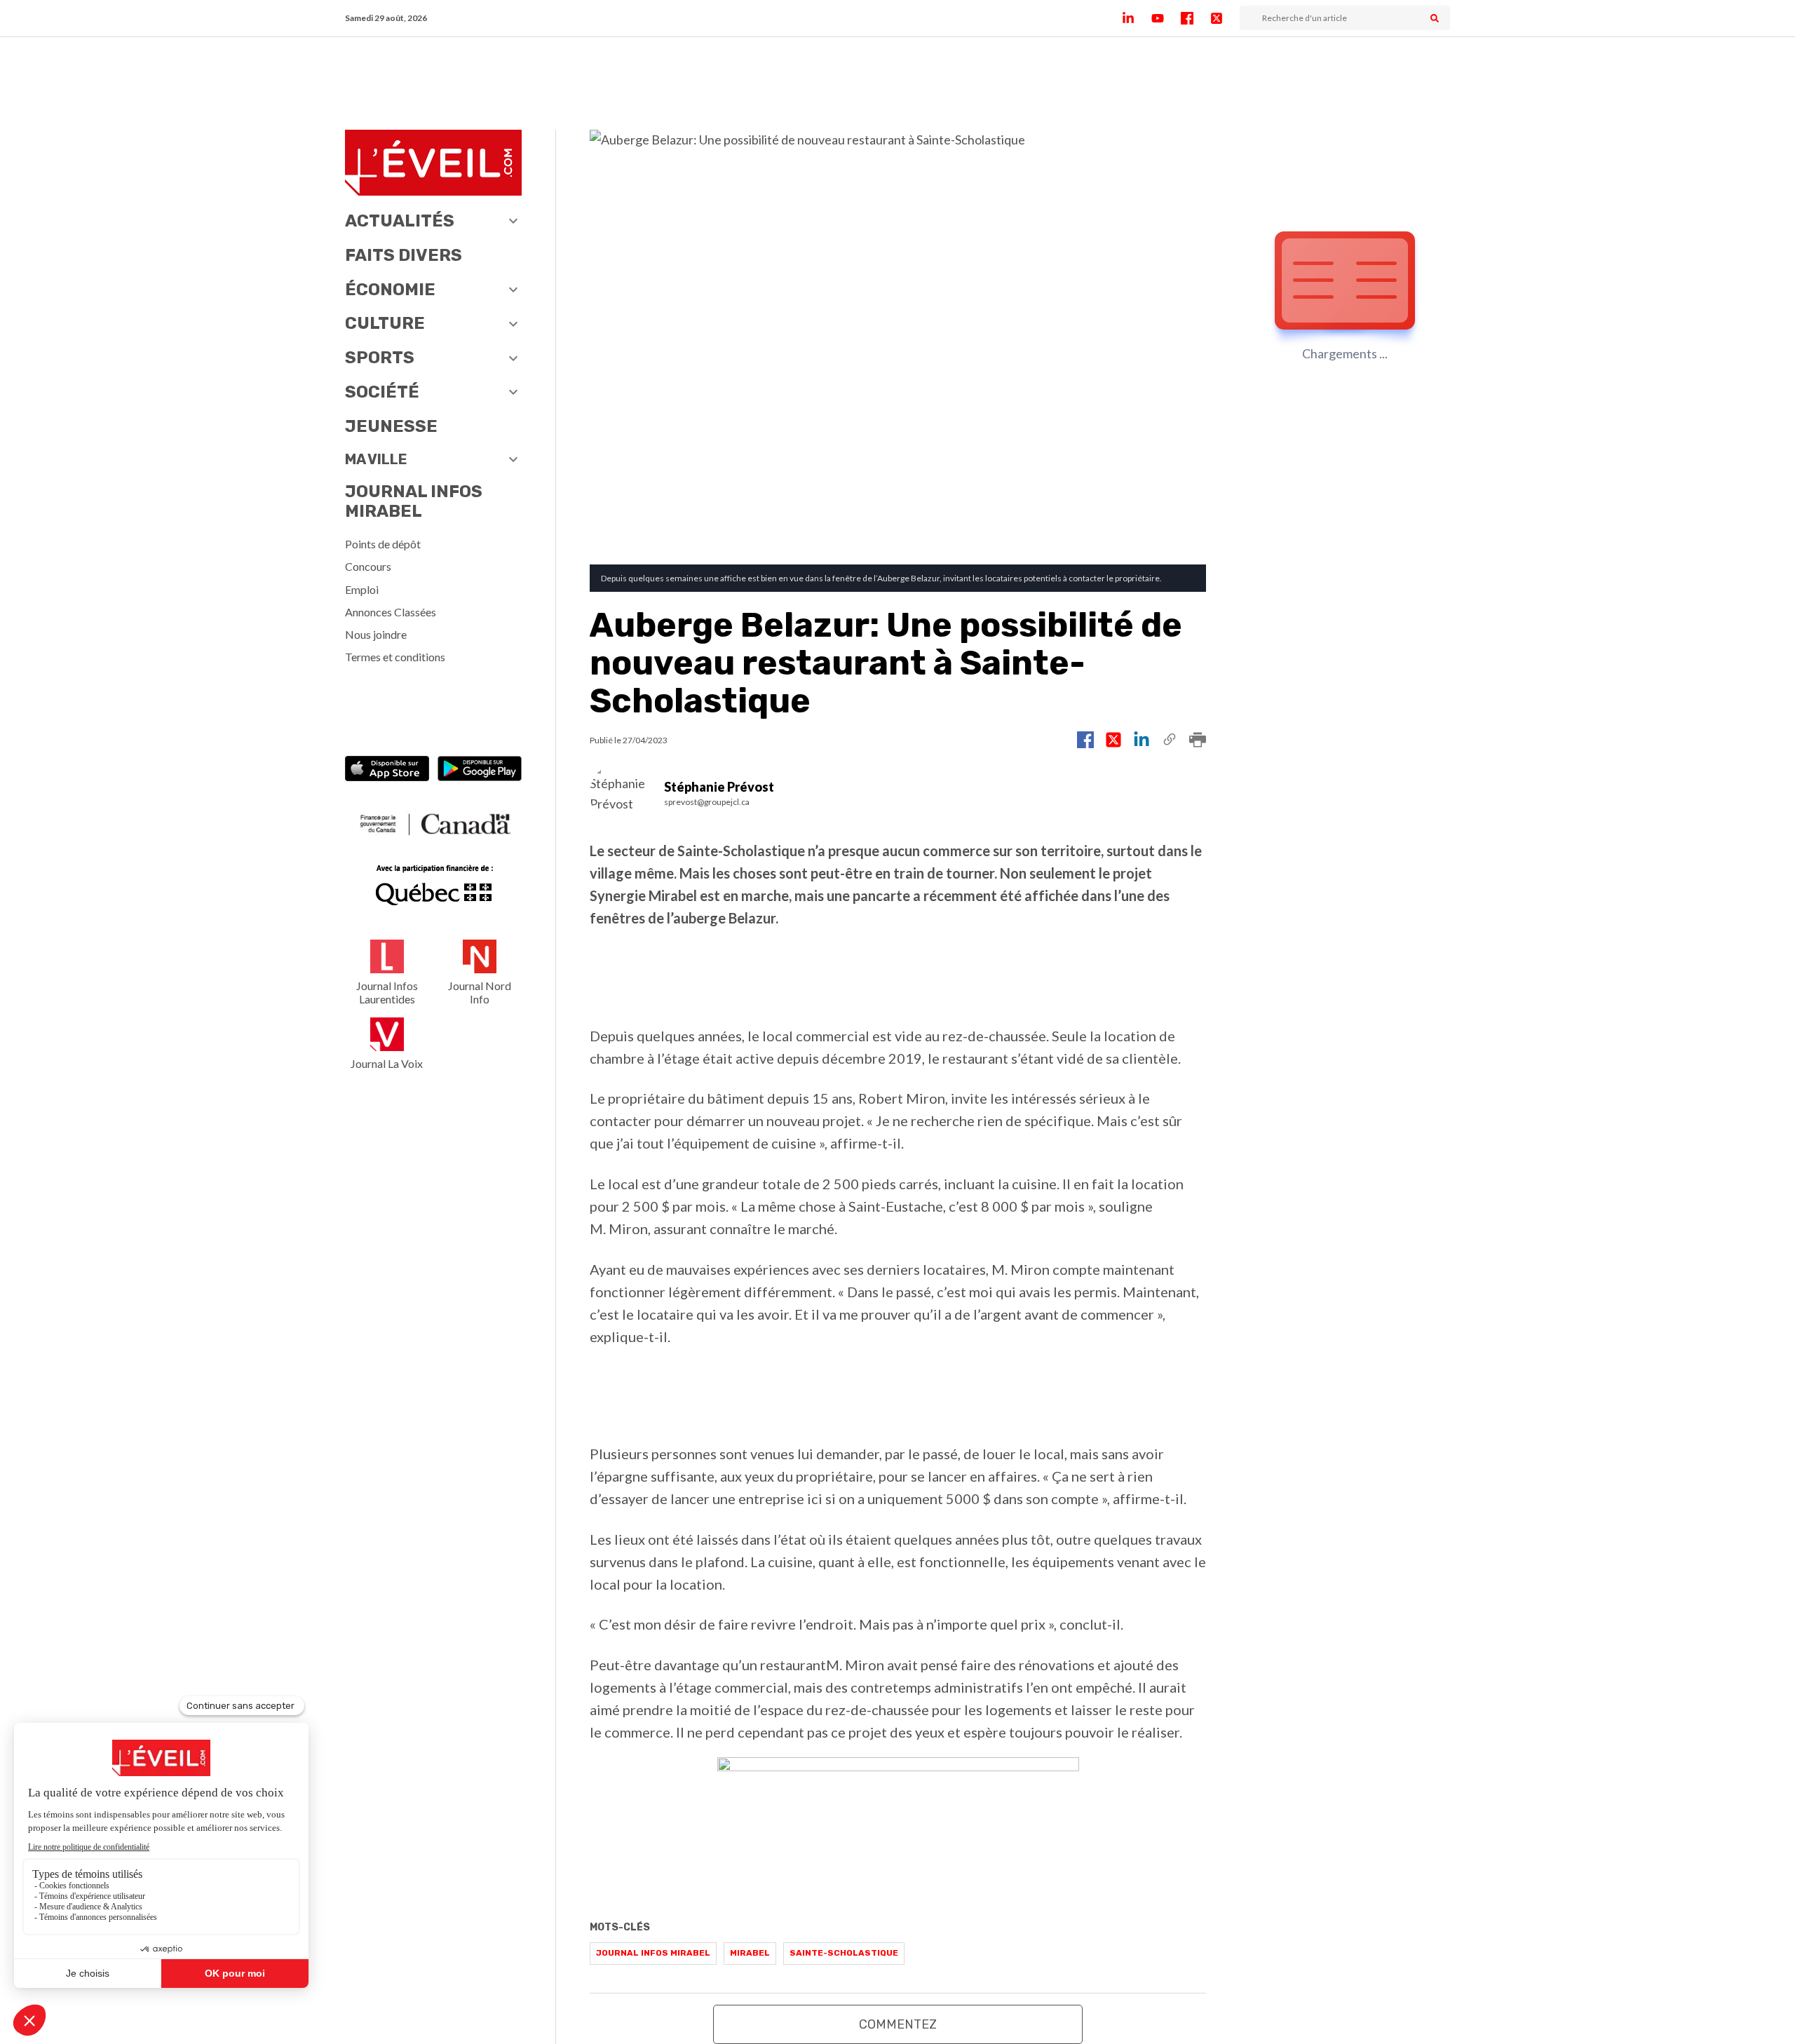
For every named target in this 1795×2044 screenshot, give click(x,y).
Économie (390, 290)
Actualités (400, 221)
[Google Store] (480, 770)
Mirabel (750, 1953)
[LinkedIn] (1137, 18)
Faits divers (404, 255)
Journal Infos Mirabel (414, 502)
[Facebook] (1195, 18)
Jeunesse (391, 426)
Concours (368, 566)
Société (382, 392)
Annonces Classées (391, 612)
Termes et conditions (395, 657)
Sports (380, 358)
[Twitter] (1225, 18)
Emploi (362, 589)
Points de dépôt (383, 544)
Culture (385, 323)
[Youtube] (1166, 18)
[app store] (387, 770)
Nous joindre (376, 634)
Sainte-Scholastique (844, 1953)
